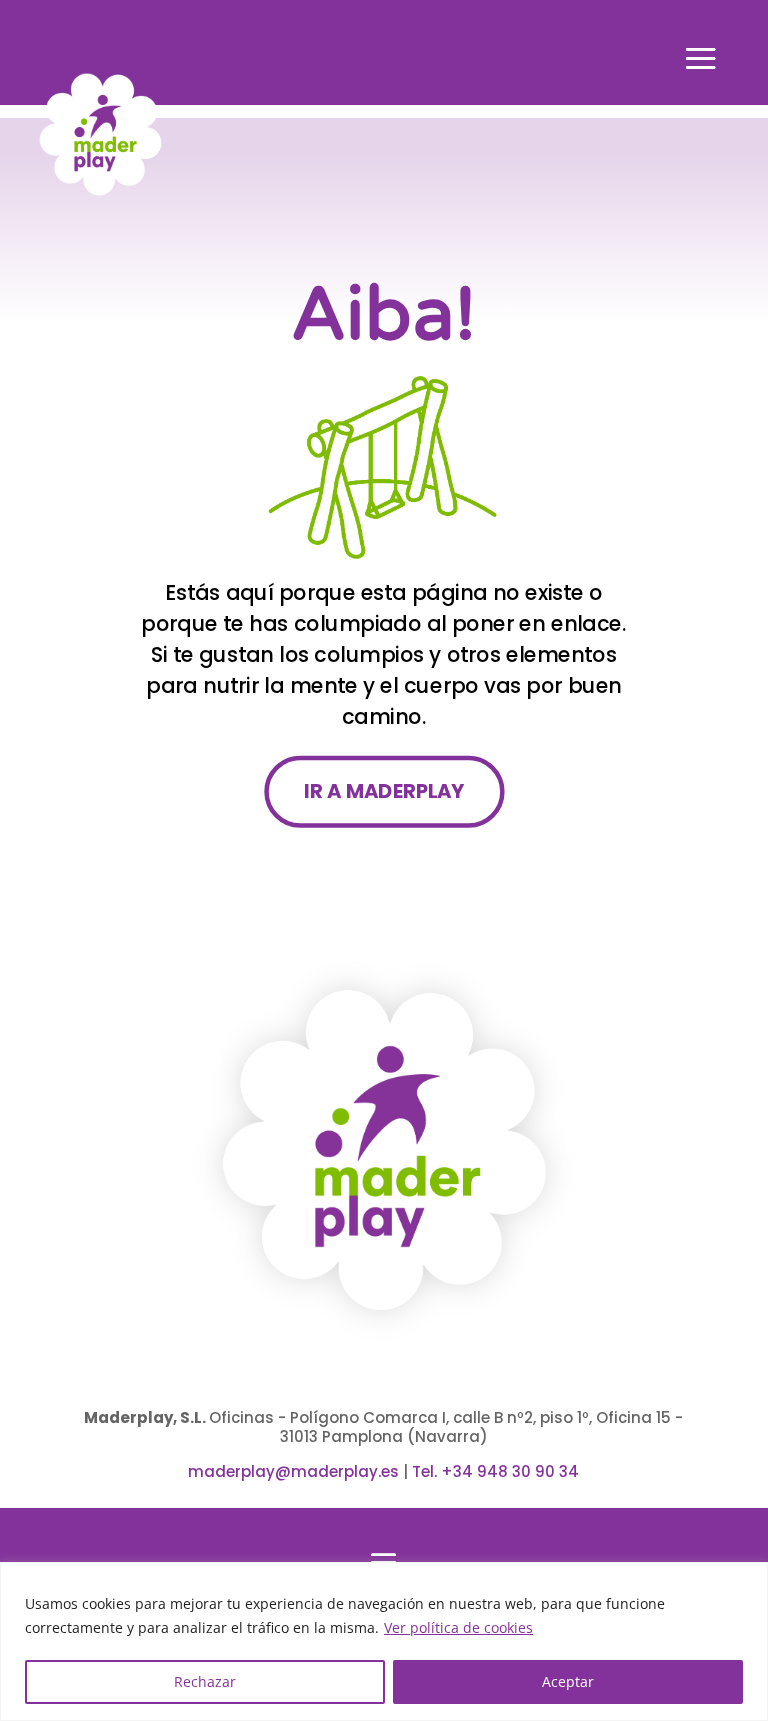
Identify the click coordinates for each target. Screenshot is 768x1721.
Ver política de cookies (458, 1627)
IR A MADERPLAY (383, 791)
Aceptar (568, 1681)
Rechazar (205, 1681)
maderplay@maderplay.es (293, 1471)
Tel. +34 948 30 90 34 (495, 1471)
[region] (384, 1641)
